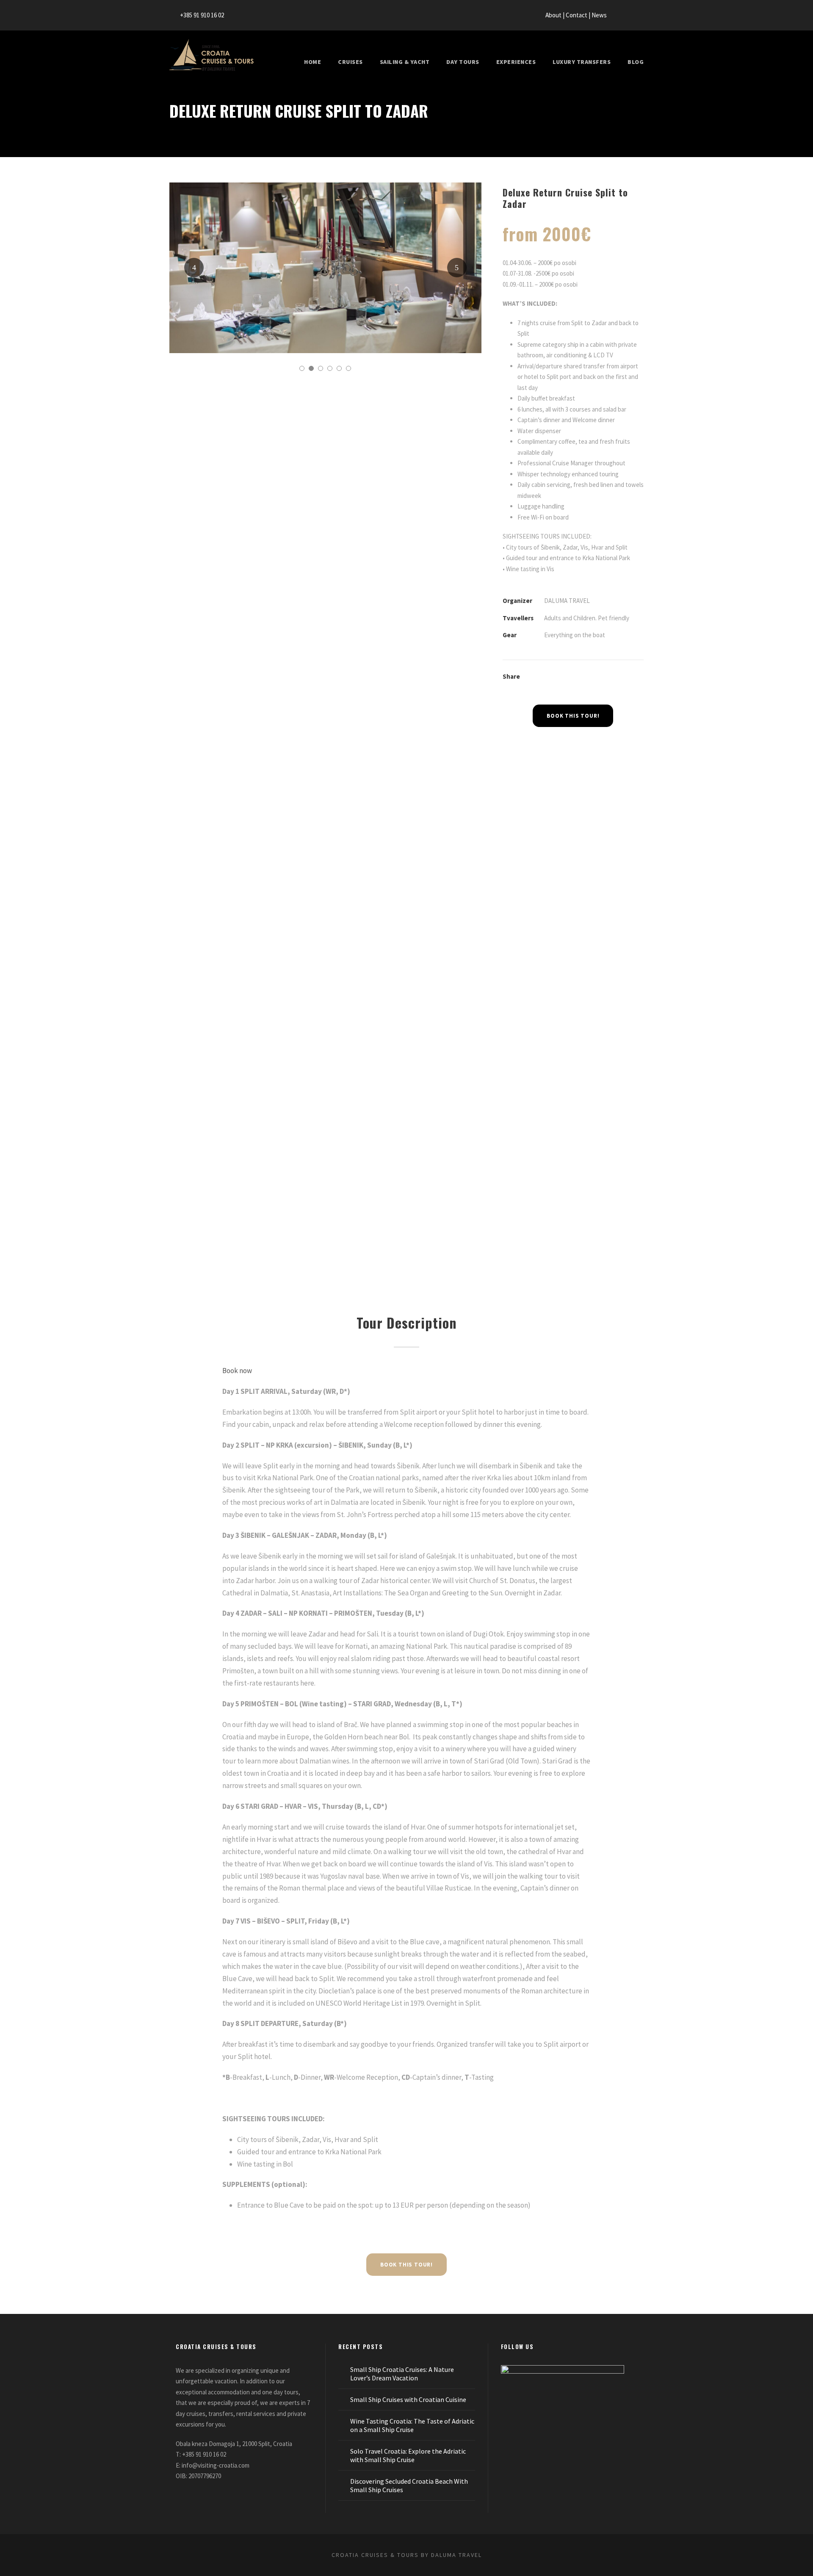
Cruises (350, 62)
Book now (237, 1371)
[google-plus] (625, 15)
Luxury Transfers (582, 62)
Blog (636, 62)
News (600, 15)
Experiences (516, 62)
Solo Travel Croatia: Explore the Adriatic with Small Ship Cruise (408, 2455)
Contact (577, 15)
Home (312, 62)
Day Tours (463, 62)
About (554, 15)
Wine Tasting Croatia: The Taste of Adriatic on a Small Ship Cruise (412, 2425)
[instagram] (641, 15)
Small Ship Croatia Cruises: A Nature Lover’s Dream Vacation (402, 2374)
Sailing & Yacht (405, 62)
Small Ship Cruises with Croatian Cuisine (408, 2399)
